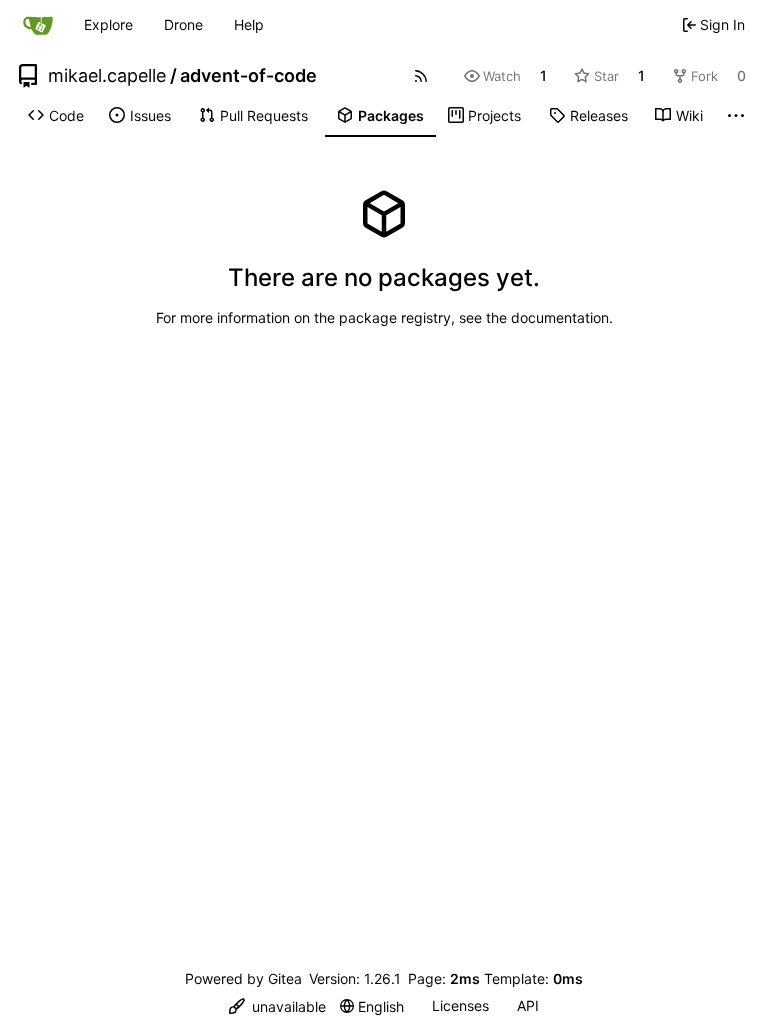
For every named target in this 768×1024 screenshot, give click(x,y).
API (528, 1005)
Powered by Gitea (243, 978)
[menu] (277, 1006)
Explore (108, 24)
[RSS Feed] (421, 76)
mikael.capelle (107, 76)
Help (249, 24)
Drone (183, 24)
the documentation (547, 317)
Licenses (460, 1005)
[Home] (38, 25)
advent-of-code (248, 76)
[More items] (736, 116)
